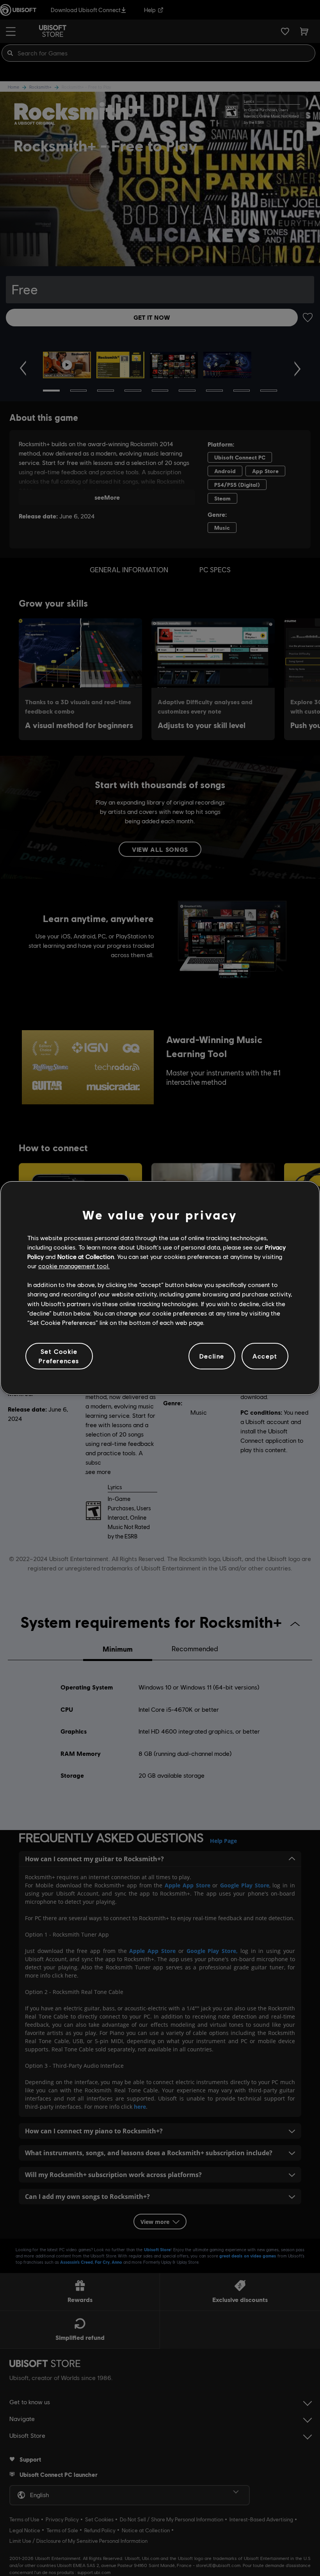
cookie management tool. (74, 1266)
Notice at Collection (86, 1256)
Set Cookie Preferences (59, 1356)
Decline (212, 1356)
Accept (265, 1356)
